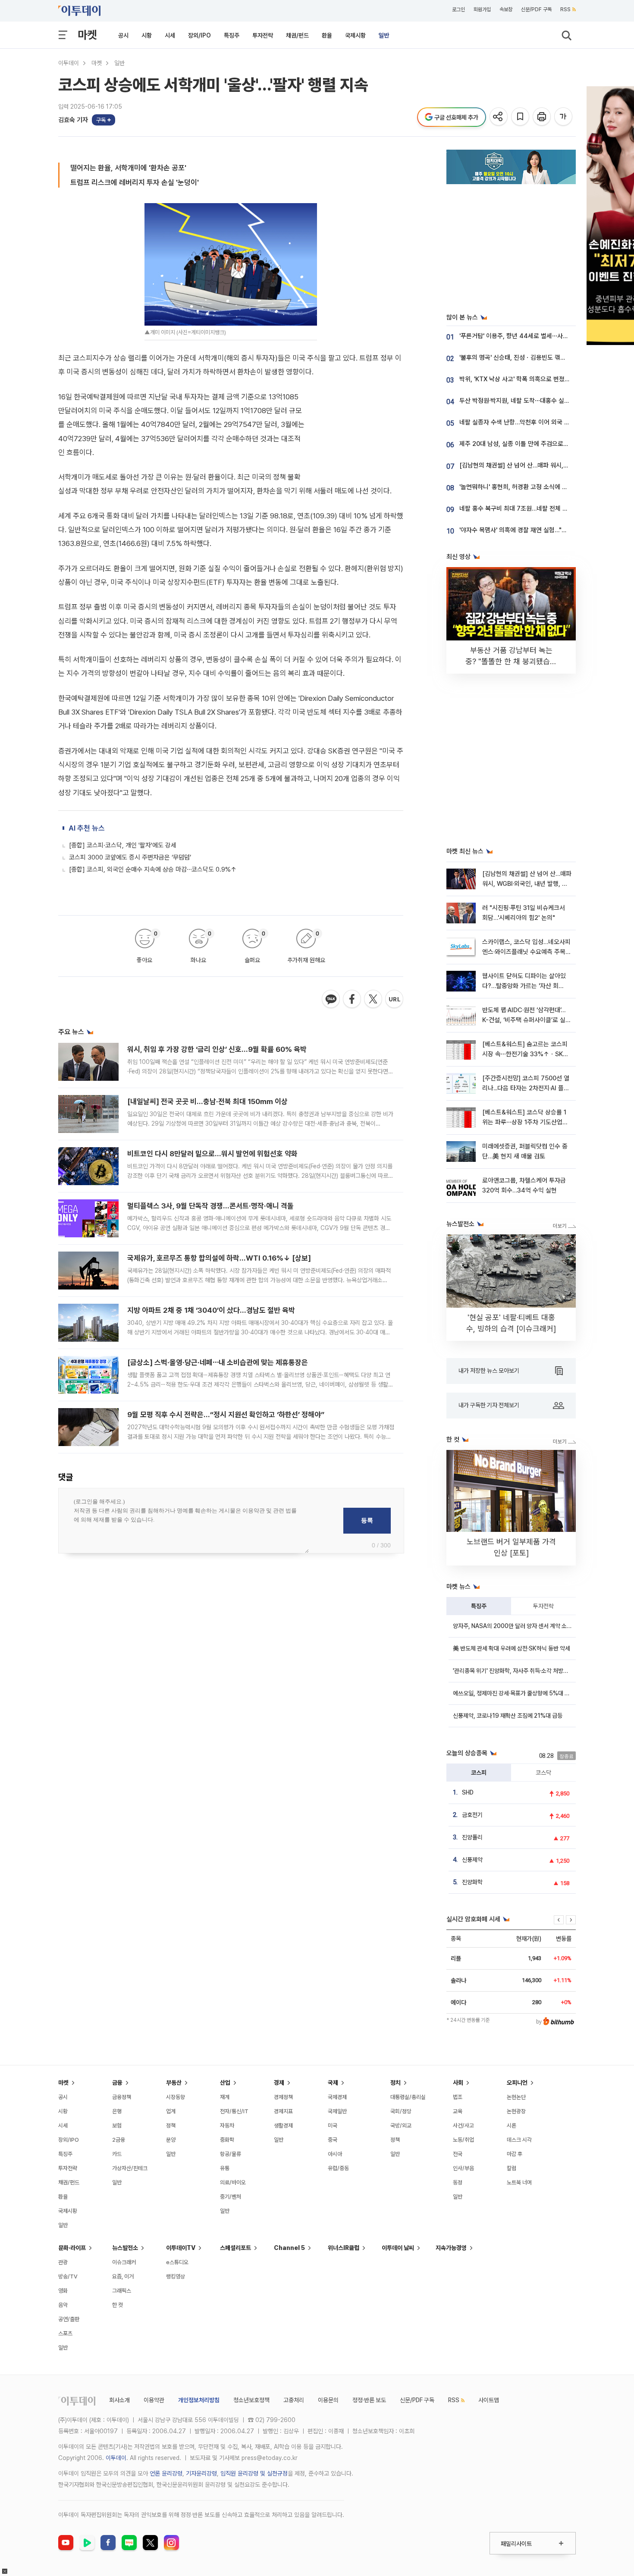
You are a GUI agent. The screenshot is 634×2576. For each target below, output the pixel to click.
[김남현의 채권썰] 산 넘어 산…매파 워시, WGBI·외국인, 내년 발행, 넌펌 (527, 884)
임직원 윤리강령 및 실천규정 (254, 2473)
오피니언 (517, 2083)
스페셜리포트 (235, 2248)
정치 (395, 2083)
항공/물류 (231, 2154)
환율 (327, 35)
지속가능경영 (451, 2248)
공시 (123, 35)
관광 (63, 2262)
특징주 (232, 35)
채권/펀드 (297, 35)
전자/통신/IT (234, 2111)
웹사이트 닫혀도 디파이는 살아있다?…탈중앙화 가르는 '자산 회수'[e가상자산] (524, 986)
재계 (225, 2097)
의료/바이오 (233, 2182)
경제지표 (283, 2111)
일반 (384, 35)
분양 (171, 2140)
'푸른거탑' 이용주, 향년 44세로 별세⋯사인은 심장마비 (529, 336)
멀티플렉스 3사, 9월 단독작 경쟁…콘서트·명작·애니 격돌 (210, 1206)
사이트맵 (489, 2400)
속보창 (506, 9)
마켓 (87, 35)
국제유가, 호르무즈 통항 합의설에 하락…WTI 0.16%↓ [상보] (219, 1258)
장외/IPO (199, 35)
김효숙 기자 (73, 120)
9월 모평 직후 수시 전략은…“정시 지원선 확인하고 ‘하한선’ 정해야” (226, 1415)
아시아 (335, 2154)
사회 (458, 2083)
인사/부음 (463, 2168)
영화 (63, 2291)
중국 (333, 2140)
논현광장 (516, 2111)
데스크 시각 (519, 2140)
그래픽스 (122, 2291)
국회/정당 (401, 2111)
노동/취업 (463, 2140)
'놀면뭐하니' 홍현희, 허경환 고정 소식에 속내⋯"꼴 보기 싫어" (537, 487)
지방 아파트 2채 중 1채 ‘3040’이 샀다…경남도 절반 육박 (211, 1310)
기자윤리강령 (201, 2473)
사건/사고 (463, 2126)
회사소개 (119, 2400)
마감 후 (515, 2154)
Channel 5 (289, 2248)
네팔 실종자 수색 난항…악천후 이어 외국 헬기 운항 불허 (530, 422)
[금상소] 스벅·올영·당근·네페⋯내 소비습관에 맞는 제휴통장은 (218, 1362)
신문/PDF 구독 (536, 9)
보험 (117, 2126)
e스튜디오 (177, 2262)
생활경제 (283, 2126)
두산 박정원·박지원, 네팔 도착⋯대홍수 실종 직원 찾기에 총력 (537, 401)
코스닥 (543, 1773)
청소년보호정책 (251, 2400)
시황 (147, 35)
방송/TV (68, 2276)
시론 (512, 2126)
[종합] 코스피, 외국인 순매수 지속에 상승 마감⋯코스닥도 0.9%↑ (153, 869)
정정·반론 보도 (369, 2400)
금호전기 (472, 1815)
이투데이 (69, 63)
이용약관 (154, 2400)
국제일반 (337, 2111)
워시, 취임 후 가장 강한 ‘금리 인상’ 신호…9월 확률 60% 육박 (217, 1049)
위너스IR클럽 (344, 2248)
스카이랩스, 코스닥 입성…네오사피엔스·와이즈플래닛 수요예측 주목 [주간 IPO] (526, 952)
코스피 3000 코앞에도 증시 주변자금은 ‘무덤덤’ (130, 857)
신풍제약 (472, 1860)
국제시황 (355, 35)
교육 (458, 2111)
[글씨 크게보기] (564, 117)
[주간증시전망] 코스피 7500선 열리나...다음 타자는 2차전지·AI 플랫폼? (526, 1088)
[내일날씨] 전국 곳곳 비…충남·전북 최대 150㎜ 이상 (207, 1101)
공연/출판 (69, 2319)
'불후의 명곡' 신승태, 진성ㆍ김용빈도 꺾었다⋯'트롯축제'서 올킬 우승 (546, 358)
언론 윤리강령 (166, 2473)
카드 (117, 2154)
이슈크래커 (124, 2262)
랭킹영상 (176, 2276)
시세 (170, 35)
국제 (333, 2083)
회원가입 (482, 9)
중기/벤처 (231, 2197)
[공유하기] (499, 117)
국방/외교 (401, 2126)
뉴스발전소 (125, 2248)
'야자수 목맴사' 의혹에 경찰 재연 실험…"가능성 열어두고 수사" (539, 530)
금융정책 (122, 2097)
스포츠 (65, 2333)
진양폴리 (472, 1837)
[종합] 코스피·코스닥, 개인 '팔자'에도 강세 (123, 845)
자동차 (227, 2126)
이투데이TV (181, 2248)
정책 (171, 2126)
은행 (117, 2111)
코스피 (479, 1773)
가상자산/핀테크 (130, 2168)
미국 (333, 2126)
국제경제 (337, 2097)
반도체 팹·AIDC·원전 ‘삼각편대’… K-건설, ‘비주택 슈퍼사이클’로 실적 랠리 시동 (527, 1020)
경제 (279, 2083)
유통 (225, 2168)
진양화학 (472, 1882)
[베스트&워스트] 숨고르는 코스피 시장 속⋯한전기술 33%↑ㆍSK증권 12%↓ (525, 1054)
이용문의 (328, 2400)
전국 (458, 2154)
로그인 (458, 9)
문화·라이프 (72, 2248)
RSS (565, 9)
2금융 (119, 2140)
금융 (117, 2083)
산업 (225, 2083)
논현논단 (516, 2097)
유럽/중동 (338, 2168)
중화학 (227, 2140)
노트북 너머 (519, 2182)
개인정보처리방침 (199, 2400)
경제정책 (283, 2097)
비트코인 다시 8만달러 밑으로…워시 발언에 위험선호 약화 (212, 1154)
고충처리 (294, 2400)
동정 (458, 2182)
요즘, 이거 (123, 2276)
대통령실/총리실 (408, 2097)
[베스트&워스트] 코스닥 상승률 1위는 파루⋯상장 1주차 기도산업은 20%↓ (525, 1122)
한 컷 (118, 2305)
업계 (171, 2111)
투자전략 (263, 35)
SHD (468, 1792)
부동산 (174, 2083)
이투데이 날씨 (398, 2248)
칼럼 (512, 2168)
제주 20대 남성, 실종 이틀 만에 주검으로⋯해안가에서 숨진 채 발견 (545, 444)
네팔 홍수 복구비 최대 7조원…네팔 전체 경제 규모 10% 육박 (536, 508)
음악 (63, 2305)
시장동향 (176, 2097)
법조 (458, 2097)
